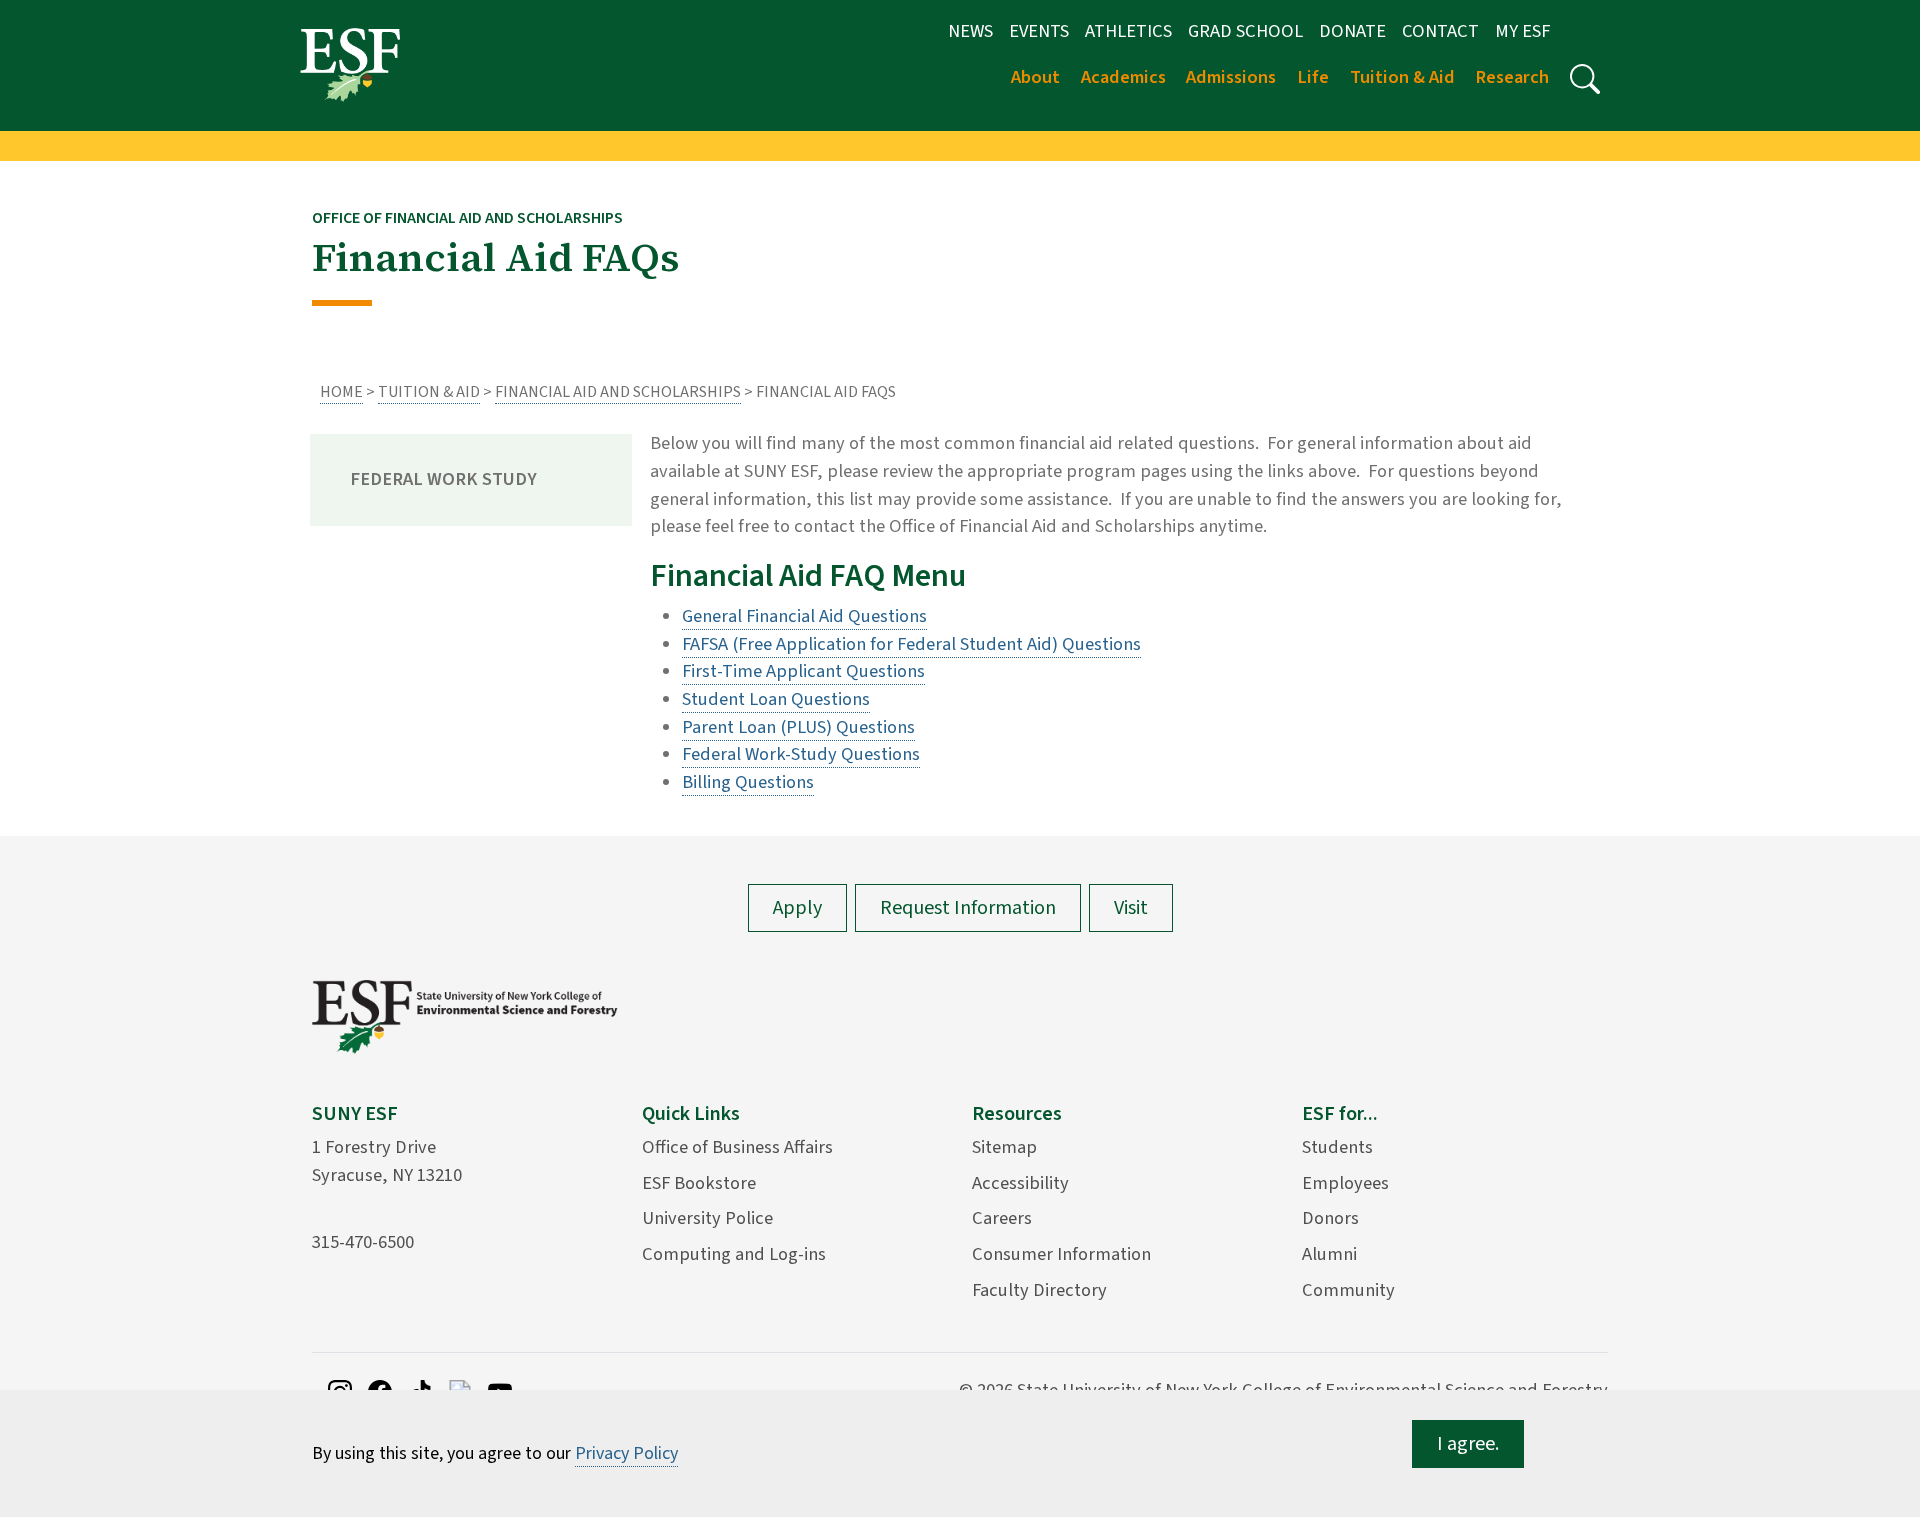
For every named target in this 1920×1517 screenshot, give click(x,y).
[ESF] (350, 64)
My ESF (1522, 31)
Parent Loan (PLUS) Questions (798, 727)
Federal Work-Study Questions (801, 754)
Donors (1330, 1218)
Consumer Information (1061, 1254)
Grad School (1245, 31)
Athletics (1128, 31)
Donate (1352, 31)
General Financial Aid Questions (804, 616)
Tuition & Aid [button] (1402, 77)
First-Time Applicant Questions (803, 671)
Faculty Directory (1039, 1290)
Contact (1440, 31)
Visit (1131, 908)
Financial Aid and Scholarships (618, 392)
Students (1337, 1147)
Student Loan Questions (776, 699)
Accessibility (1020, 1183)
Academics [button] (1123, 77)
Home (341, 392)
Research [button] (1512, 77)
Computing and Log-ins (734, 1254)
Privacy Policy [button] (626, 1453)
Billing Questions (748, 782)
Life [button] (1313, 77)
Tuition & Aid (429, 392)
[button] (1585, 79)
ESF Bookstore (699, 1183)
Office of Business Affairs (737, 1147)
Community (1348, 1290)
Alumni (1329, 1254)
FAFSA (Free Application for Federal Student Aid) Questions (911, 644)
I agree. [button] (1468, 1444)
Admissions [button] (1231, 77)
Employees (1345, 1183)
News (970, 31)
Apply (797, 908)
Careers (1002, 1218)
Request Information (968, 908)
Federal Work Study (443, 479)
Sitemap (1004, 1147)
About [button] (1035, 77)
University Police (707, 1218)
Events (1039, 31)
